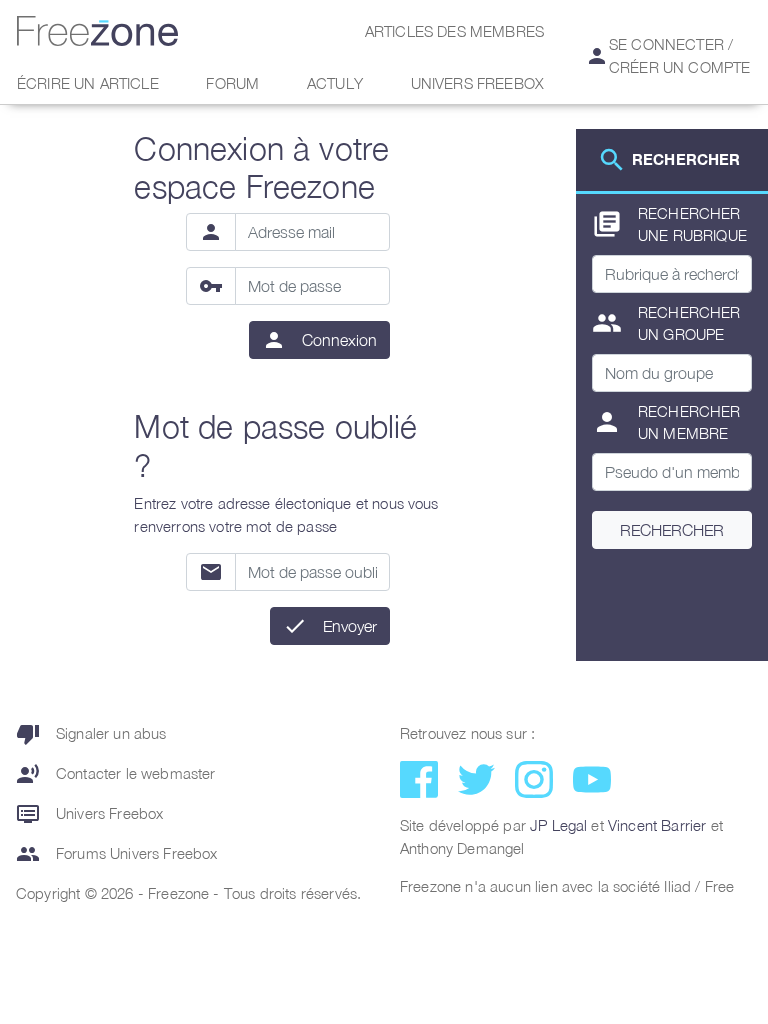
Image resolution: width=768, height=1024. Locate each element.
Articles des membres (454, 31)
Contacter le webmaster (116, 774)
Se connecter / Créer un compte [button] (667, 55)
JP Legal (558, 825)
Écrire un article (88, 83)
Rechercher (672, 530)
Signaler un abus (91, 734)
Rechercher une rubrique (669, 224)
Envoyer (350, 626)
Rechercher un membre (666, 422)
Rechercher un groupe (666, 323)
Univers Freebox (477, 83)
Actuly (335, 83)
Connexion (339, 340)
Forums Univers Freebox (117, 854)
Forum (232, 83)
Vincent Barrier (657, 825)
